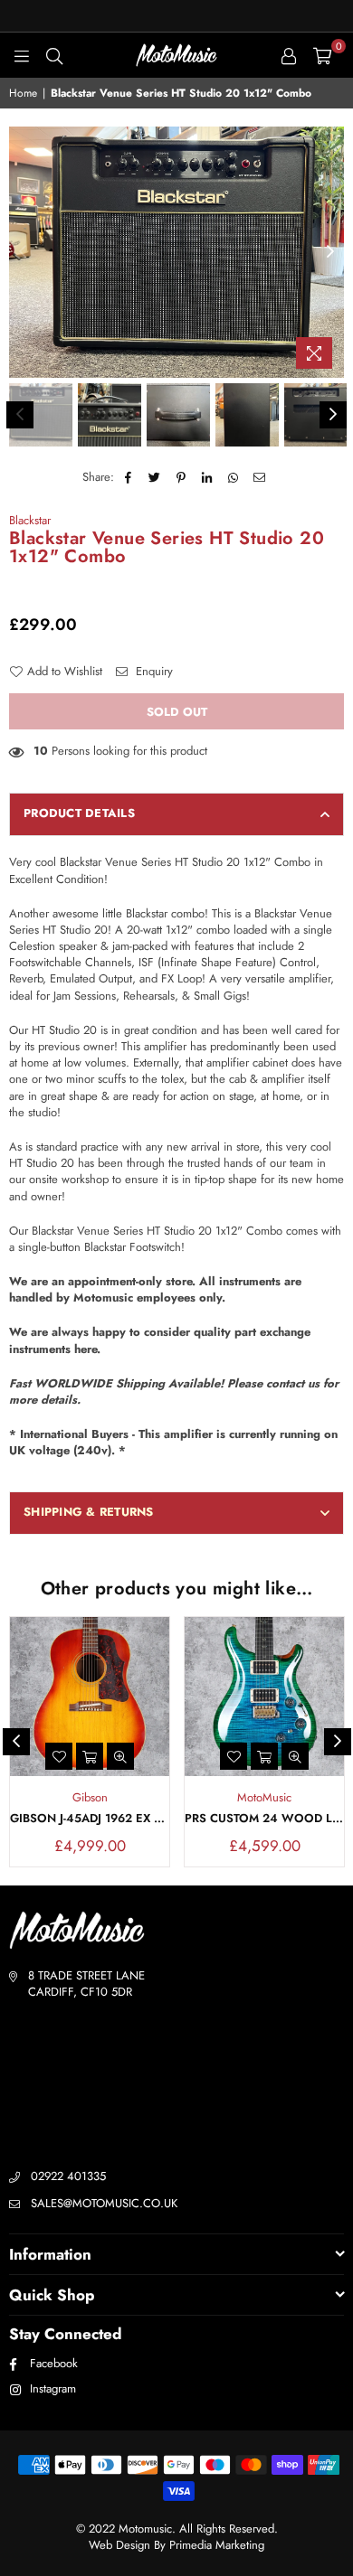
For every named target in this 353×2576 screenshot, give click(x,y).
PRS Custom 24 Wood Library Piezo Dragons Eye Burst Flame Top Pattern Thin (264, 1819)
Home (23, 94)
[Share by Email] (260, 477)
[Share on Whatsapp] (234, 477)
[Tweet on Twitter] (155, 477)
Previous (23, 252)
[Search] (54, 55)
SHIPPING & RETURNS (89, 1512)
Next (330, 252)
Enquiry (153, 672)
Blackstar (30, 520)
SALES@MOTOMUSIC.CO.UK (104, 2203)
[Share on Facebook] (129, 477)
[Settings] (289, 55)
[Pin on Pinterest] (181, 477)
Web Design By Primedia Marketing (176, 2545)
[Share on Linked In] (208, 477)
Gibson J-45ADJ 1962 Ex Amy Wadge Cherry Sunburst (90, 1819)
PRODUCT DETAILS (79, 813)
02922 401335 (68, 2176)
